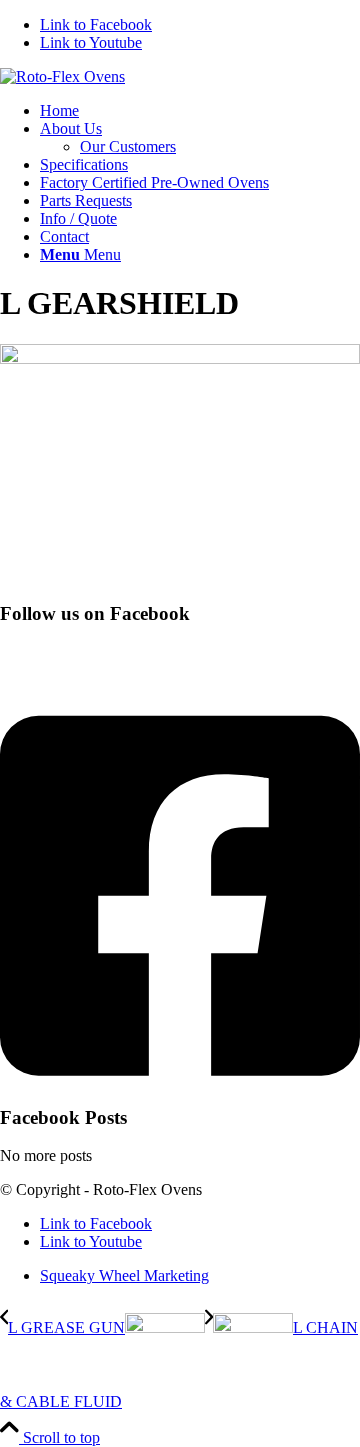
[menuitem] (200, 111)
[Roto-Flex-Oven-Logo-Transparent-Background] (62, 76)
